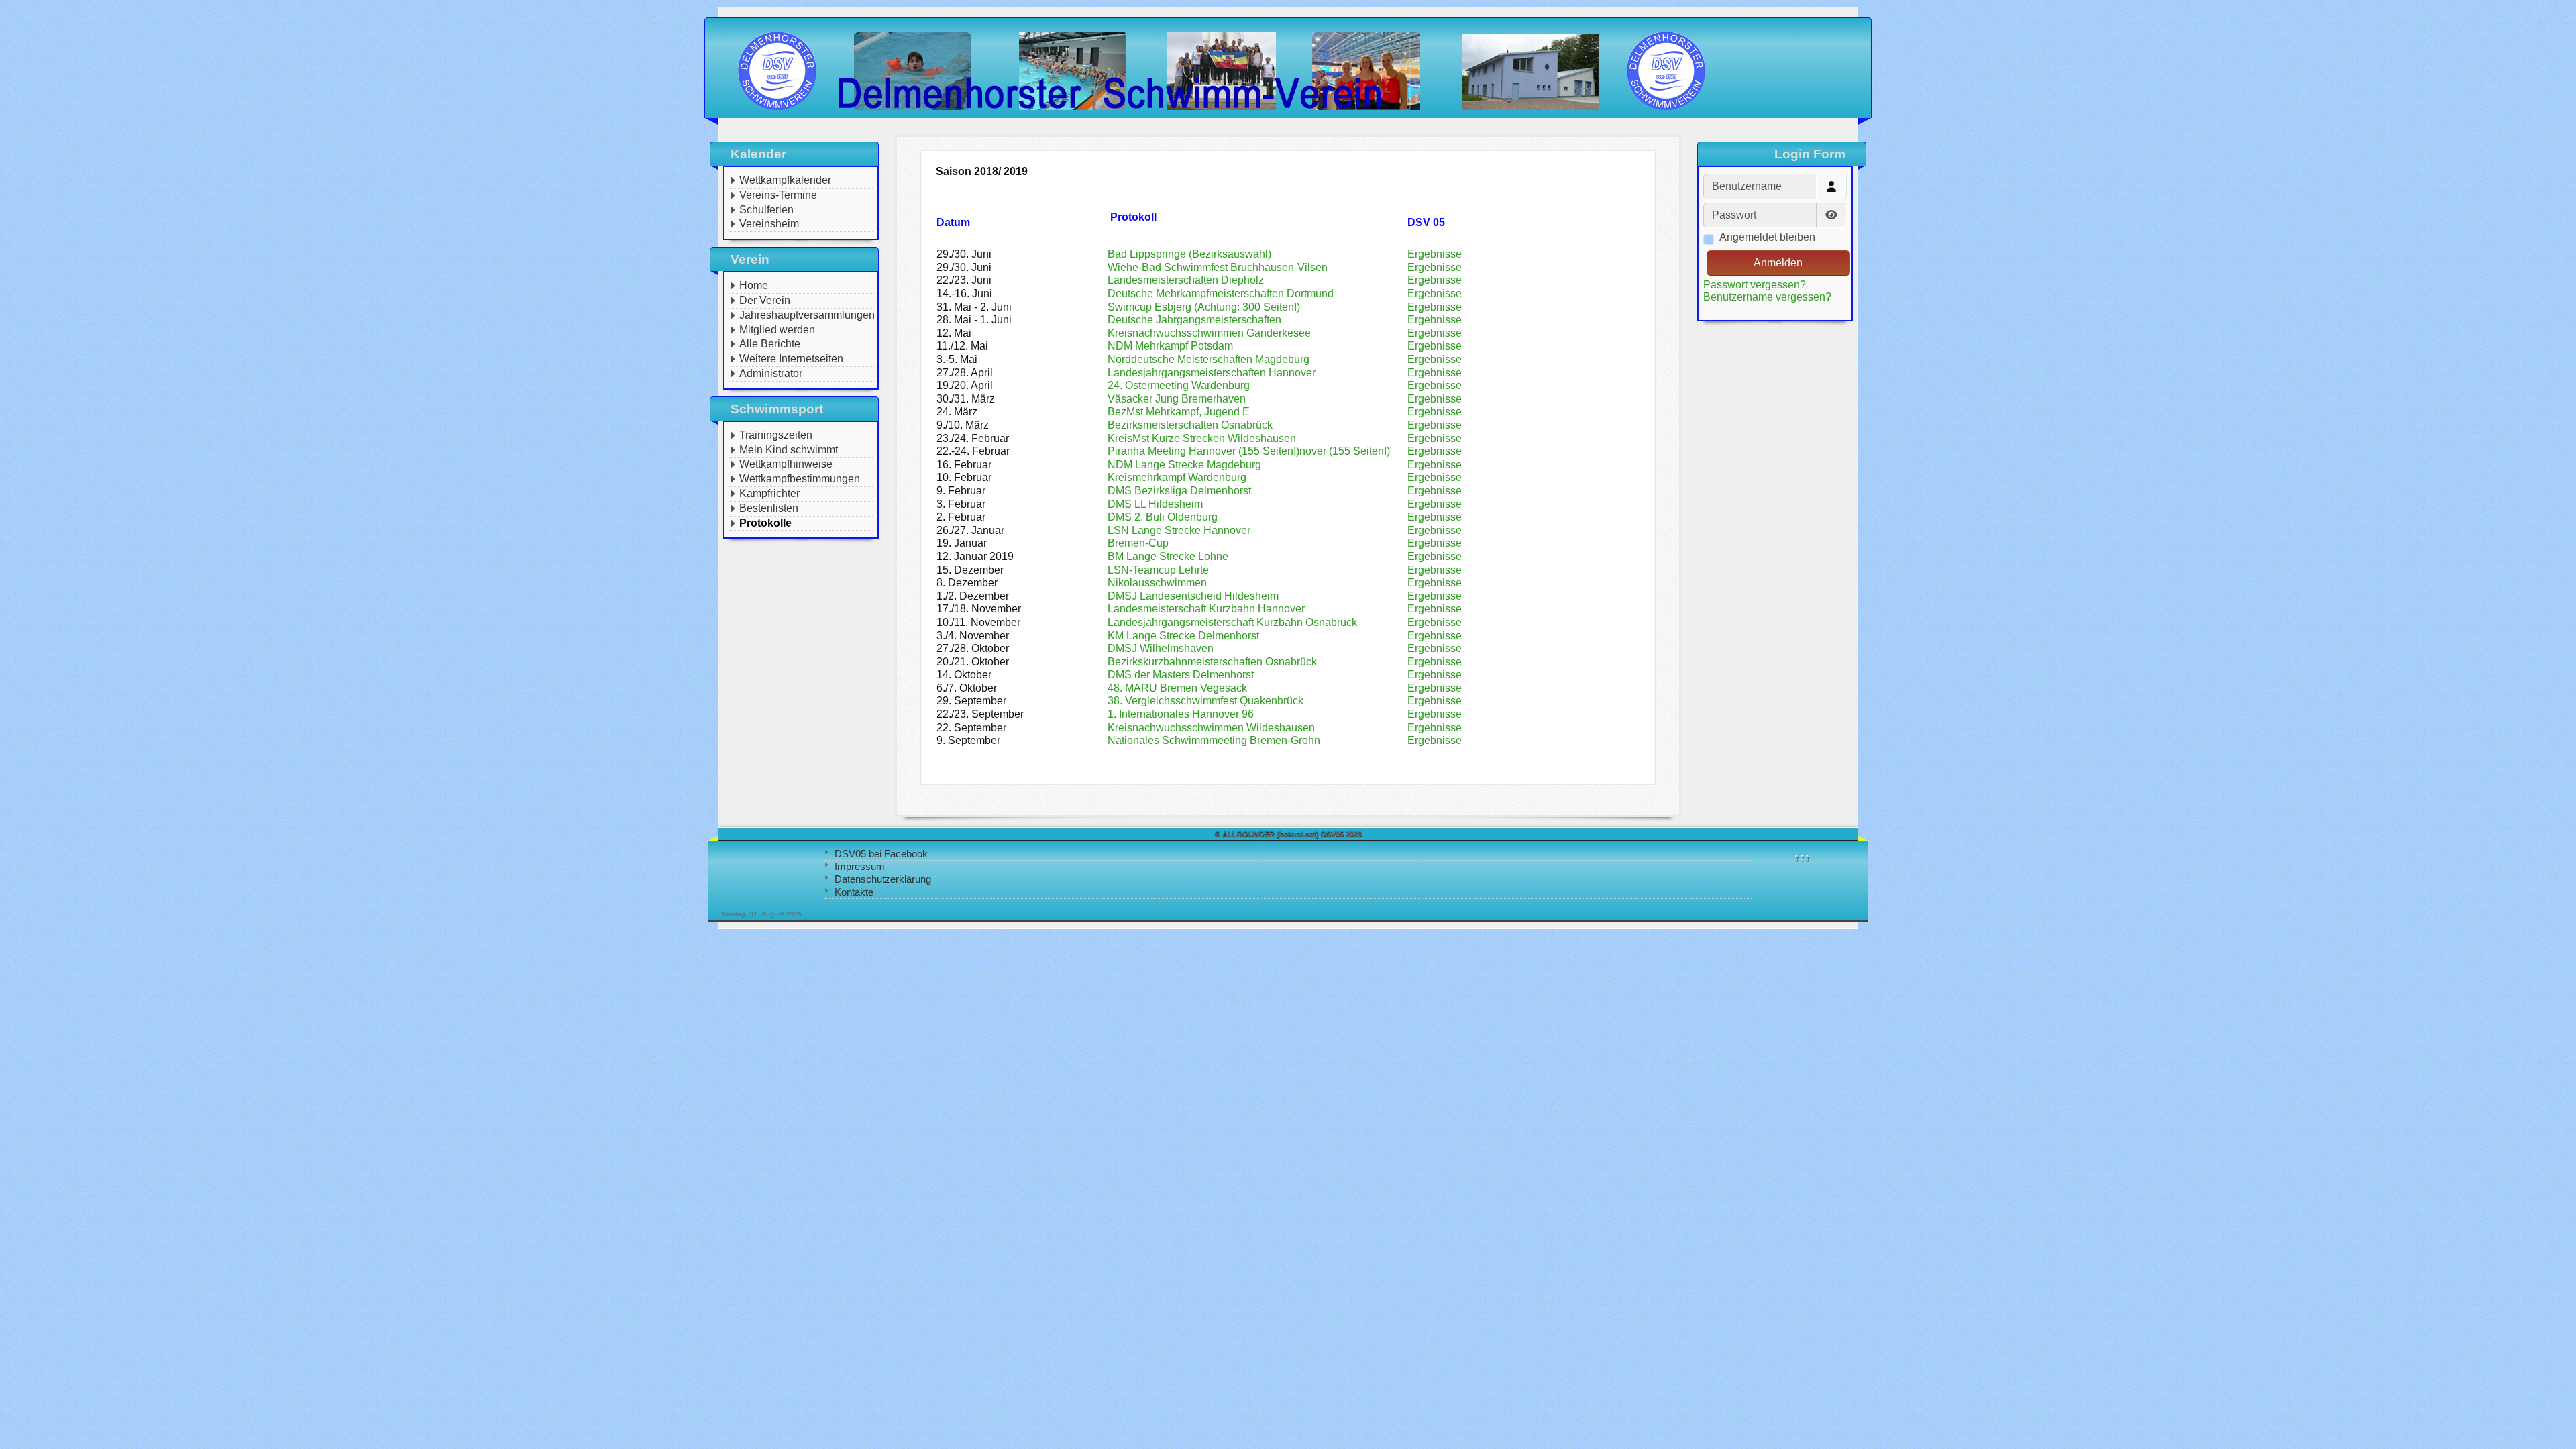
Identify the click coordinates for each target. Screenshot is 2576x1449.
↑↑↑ (1802, 857)
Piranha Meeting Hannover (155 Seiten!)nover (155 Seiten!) (1249, 451)
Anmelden (1778, 263)
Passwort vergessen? (1755, 285)
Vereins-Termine (778, 195)
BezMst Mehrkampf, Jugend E (1179, 412)
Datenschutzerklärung (883, 879)
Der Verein (765, 300)
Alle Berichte (770, 344)
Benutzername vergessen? (1767, 297)
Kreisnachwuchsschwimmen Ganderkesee (1209, 333)
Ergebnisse (1435, 254)
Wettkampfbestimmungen (800, 479)
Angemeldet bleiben (1767, 237)
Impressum (860, 866)
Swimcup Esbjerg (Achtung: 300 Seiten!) (1204, 307)
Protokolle (765, 523)
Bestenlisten (769, 508)
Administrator (771, 373)
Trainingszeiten (776, 435)
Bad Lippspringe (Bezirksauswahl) (1189, 254)
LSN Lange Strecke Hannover (1179, 530)
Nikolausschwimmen (1157, 583)
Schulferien (766, 210)
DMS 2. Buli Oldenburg (1163, 517)
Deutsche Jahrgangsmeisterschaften (1194, 320)
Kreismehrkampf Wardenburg (1177, 477)
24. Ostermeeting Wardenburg (1179, 385)
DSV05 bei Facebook (881, 854)
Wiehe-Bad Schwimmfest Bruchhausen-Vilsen (1218, 267)
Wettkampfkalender (785, 180)
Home (754, 285)
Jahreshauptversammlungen (807, 315)
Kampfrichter (769, 493)
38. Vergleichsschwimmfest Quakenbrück (1205, 701)
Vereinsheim (769, 224)
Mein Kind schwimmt (789, 450)
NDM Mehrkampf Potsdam (1170, 346)
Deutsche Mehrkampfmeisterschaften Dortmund (1221, 293)
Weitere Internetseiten (791, 359)
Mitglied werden (777, 330)
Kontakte (854, 892)
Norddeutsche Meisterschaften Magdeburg (1209, 359)
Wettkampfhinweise (786, 464)
